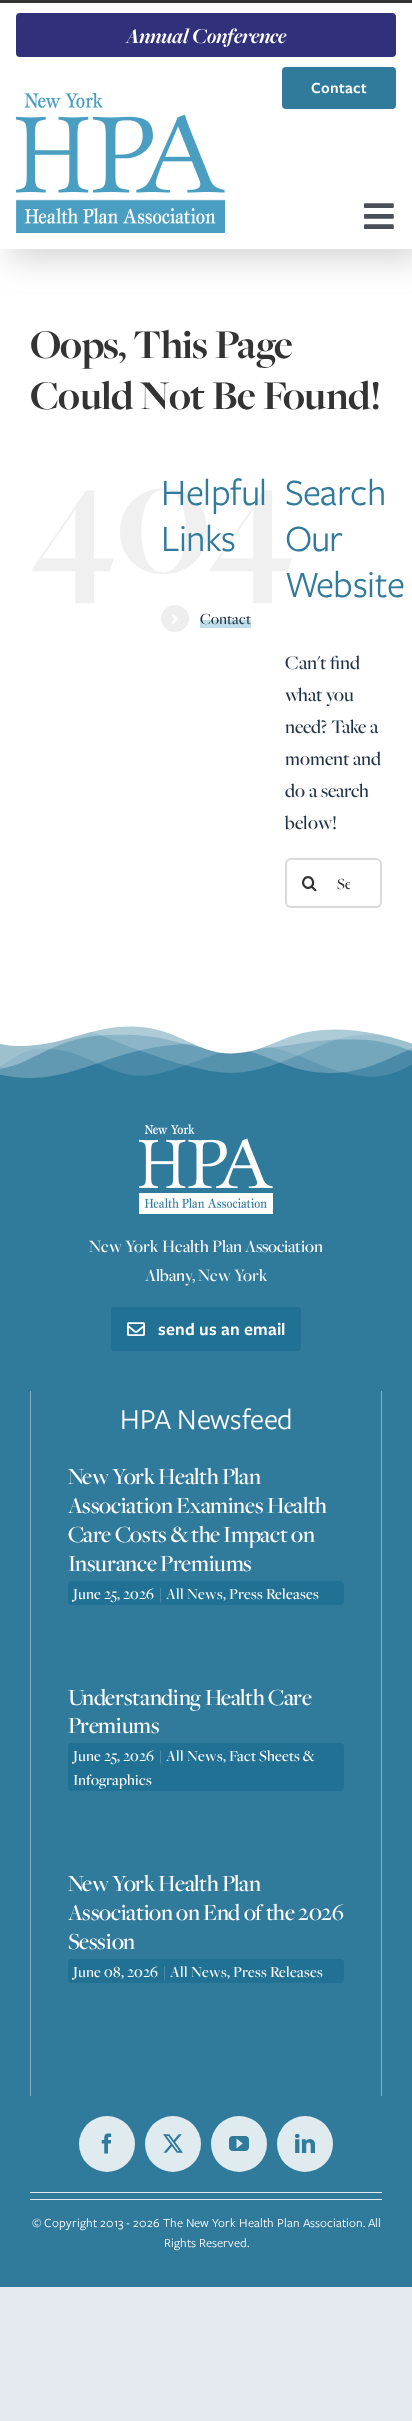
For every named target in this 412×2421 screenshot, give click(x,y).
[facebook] (107, 2144)
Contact (225, 618)
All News (194, 1593)
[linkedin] (305, 2144)
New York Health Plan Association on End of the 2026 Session (206, 1912)
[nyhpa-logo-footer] (206, 1134)
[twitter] (173, 2144)
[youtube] (239, 2144)
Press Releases (274, 1593)
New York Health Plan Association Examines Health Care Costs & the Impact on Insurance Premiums (197, 1519)
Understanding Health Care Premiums (190, 1711)
